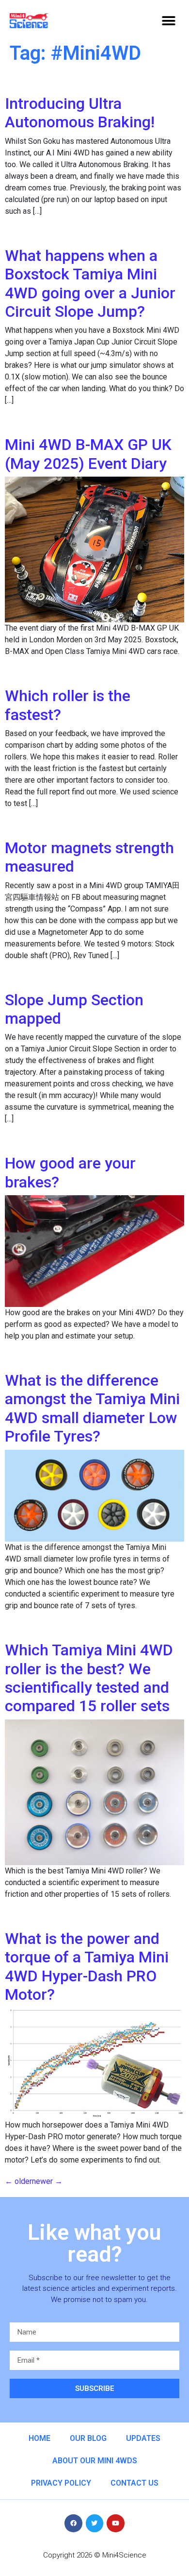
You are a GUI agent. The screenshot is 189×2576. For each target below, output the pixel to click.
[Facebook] (73, 2523)
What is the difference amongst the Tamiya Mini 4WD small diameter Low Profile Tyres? (92, 1408)
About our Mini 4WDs (95, 2461)
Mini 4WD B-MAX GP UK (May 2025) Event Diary (88, 454)
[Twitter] (94, 2523)
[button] (168, 21)
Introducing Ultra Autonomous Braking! (80, 113)
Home (39, 2438)
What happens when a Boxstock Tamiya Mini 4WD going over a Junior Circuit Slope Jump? (90, 283)
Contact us (134, 2483)
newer (47, 2181)
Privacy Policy (61, 2483)
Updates (143, 2438)
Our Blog (88, 2438)
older (18, 2181)
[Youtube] (115, 2523)
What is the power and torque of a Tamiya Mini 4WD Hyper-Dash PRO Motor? (87, 1966)
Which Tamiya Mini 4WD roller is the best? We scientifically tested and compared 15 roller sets (89, 1678)
